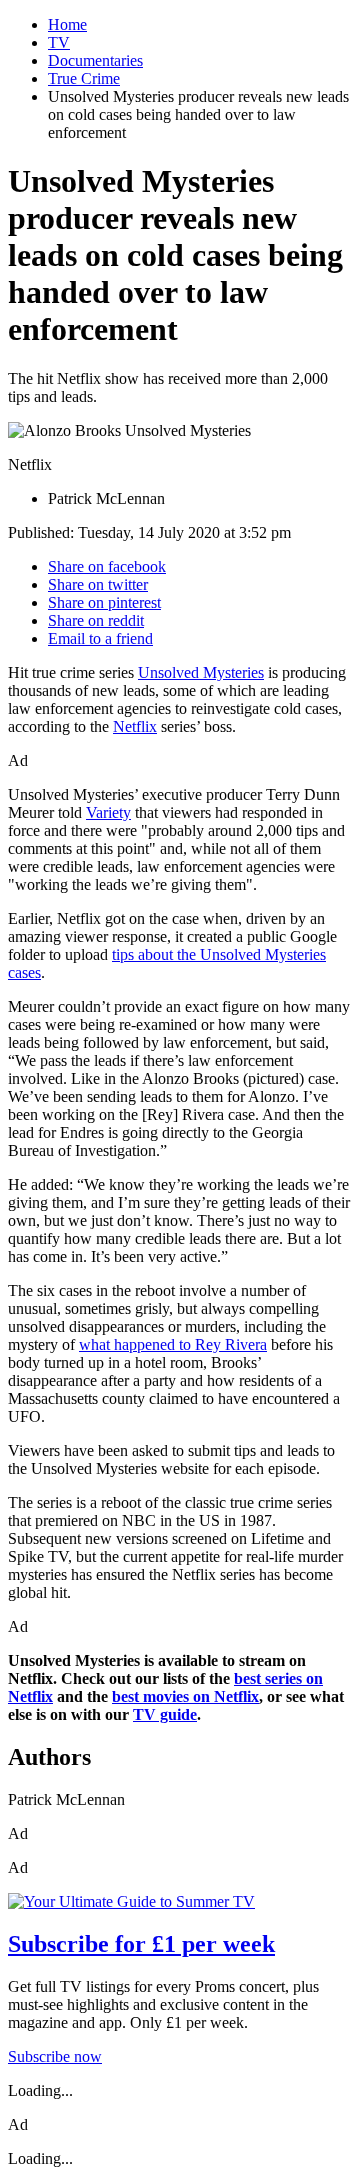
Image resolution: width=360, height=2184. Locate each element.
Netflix (135, 726)
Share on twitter (98, 584)
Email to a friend (100, 638)
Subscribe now (55, 2056)
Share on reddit (96, 620)
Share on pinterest (104, 602)
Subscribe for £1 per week (141, 1944)
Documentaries (95, 60)
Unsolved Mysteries (201, 672)
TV (59, 42)
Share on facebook (107, 566)
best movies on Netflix (185, 1696)
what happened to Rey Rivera (173, 1344)
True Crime (84, 78)
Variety (108, 812)
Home (67, 24)
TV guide (165, 1714)
